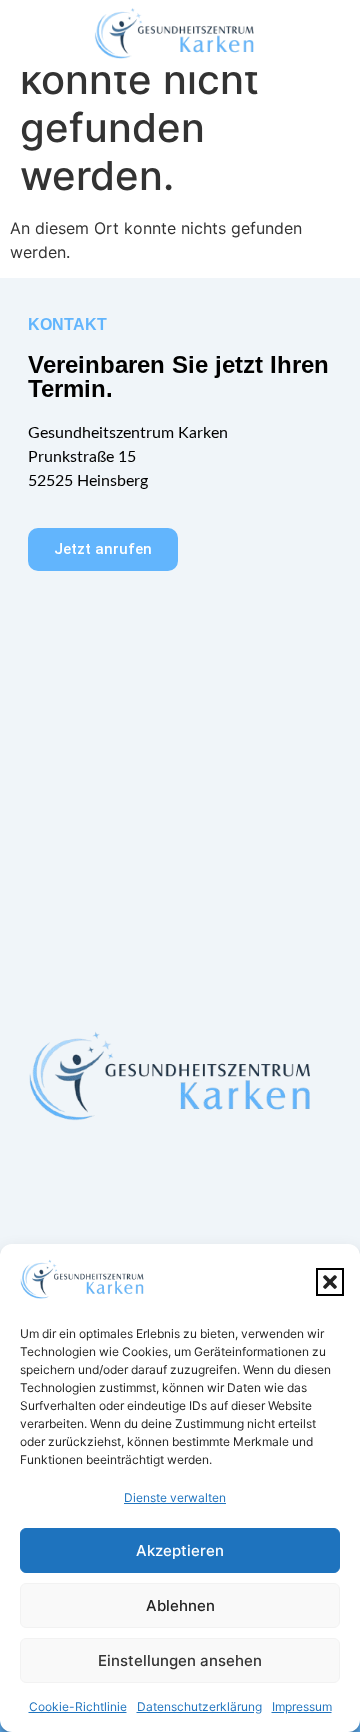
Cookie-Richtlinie (78, 1706)
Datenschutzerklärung (199, 1706)
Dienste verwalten (175, 1497)
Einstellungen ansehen (180, 1660)
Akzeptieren (180, 1550)
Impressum (302, 1706)
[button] (330, 1282)
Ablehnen (180, 1605)
